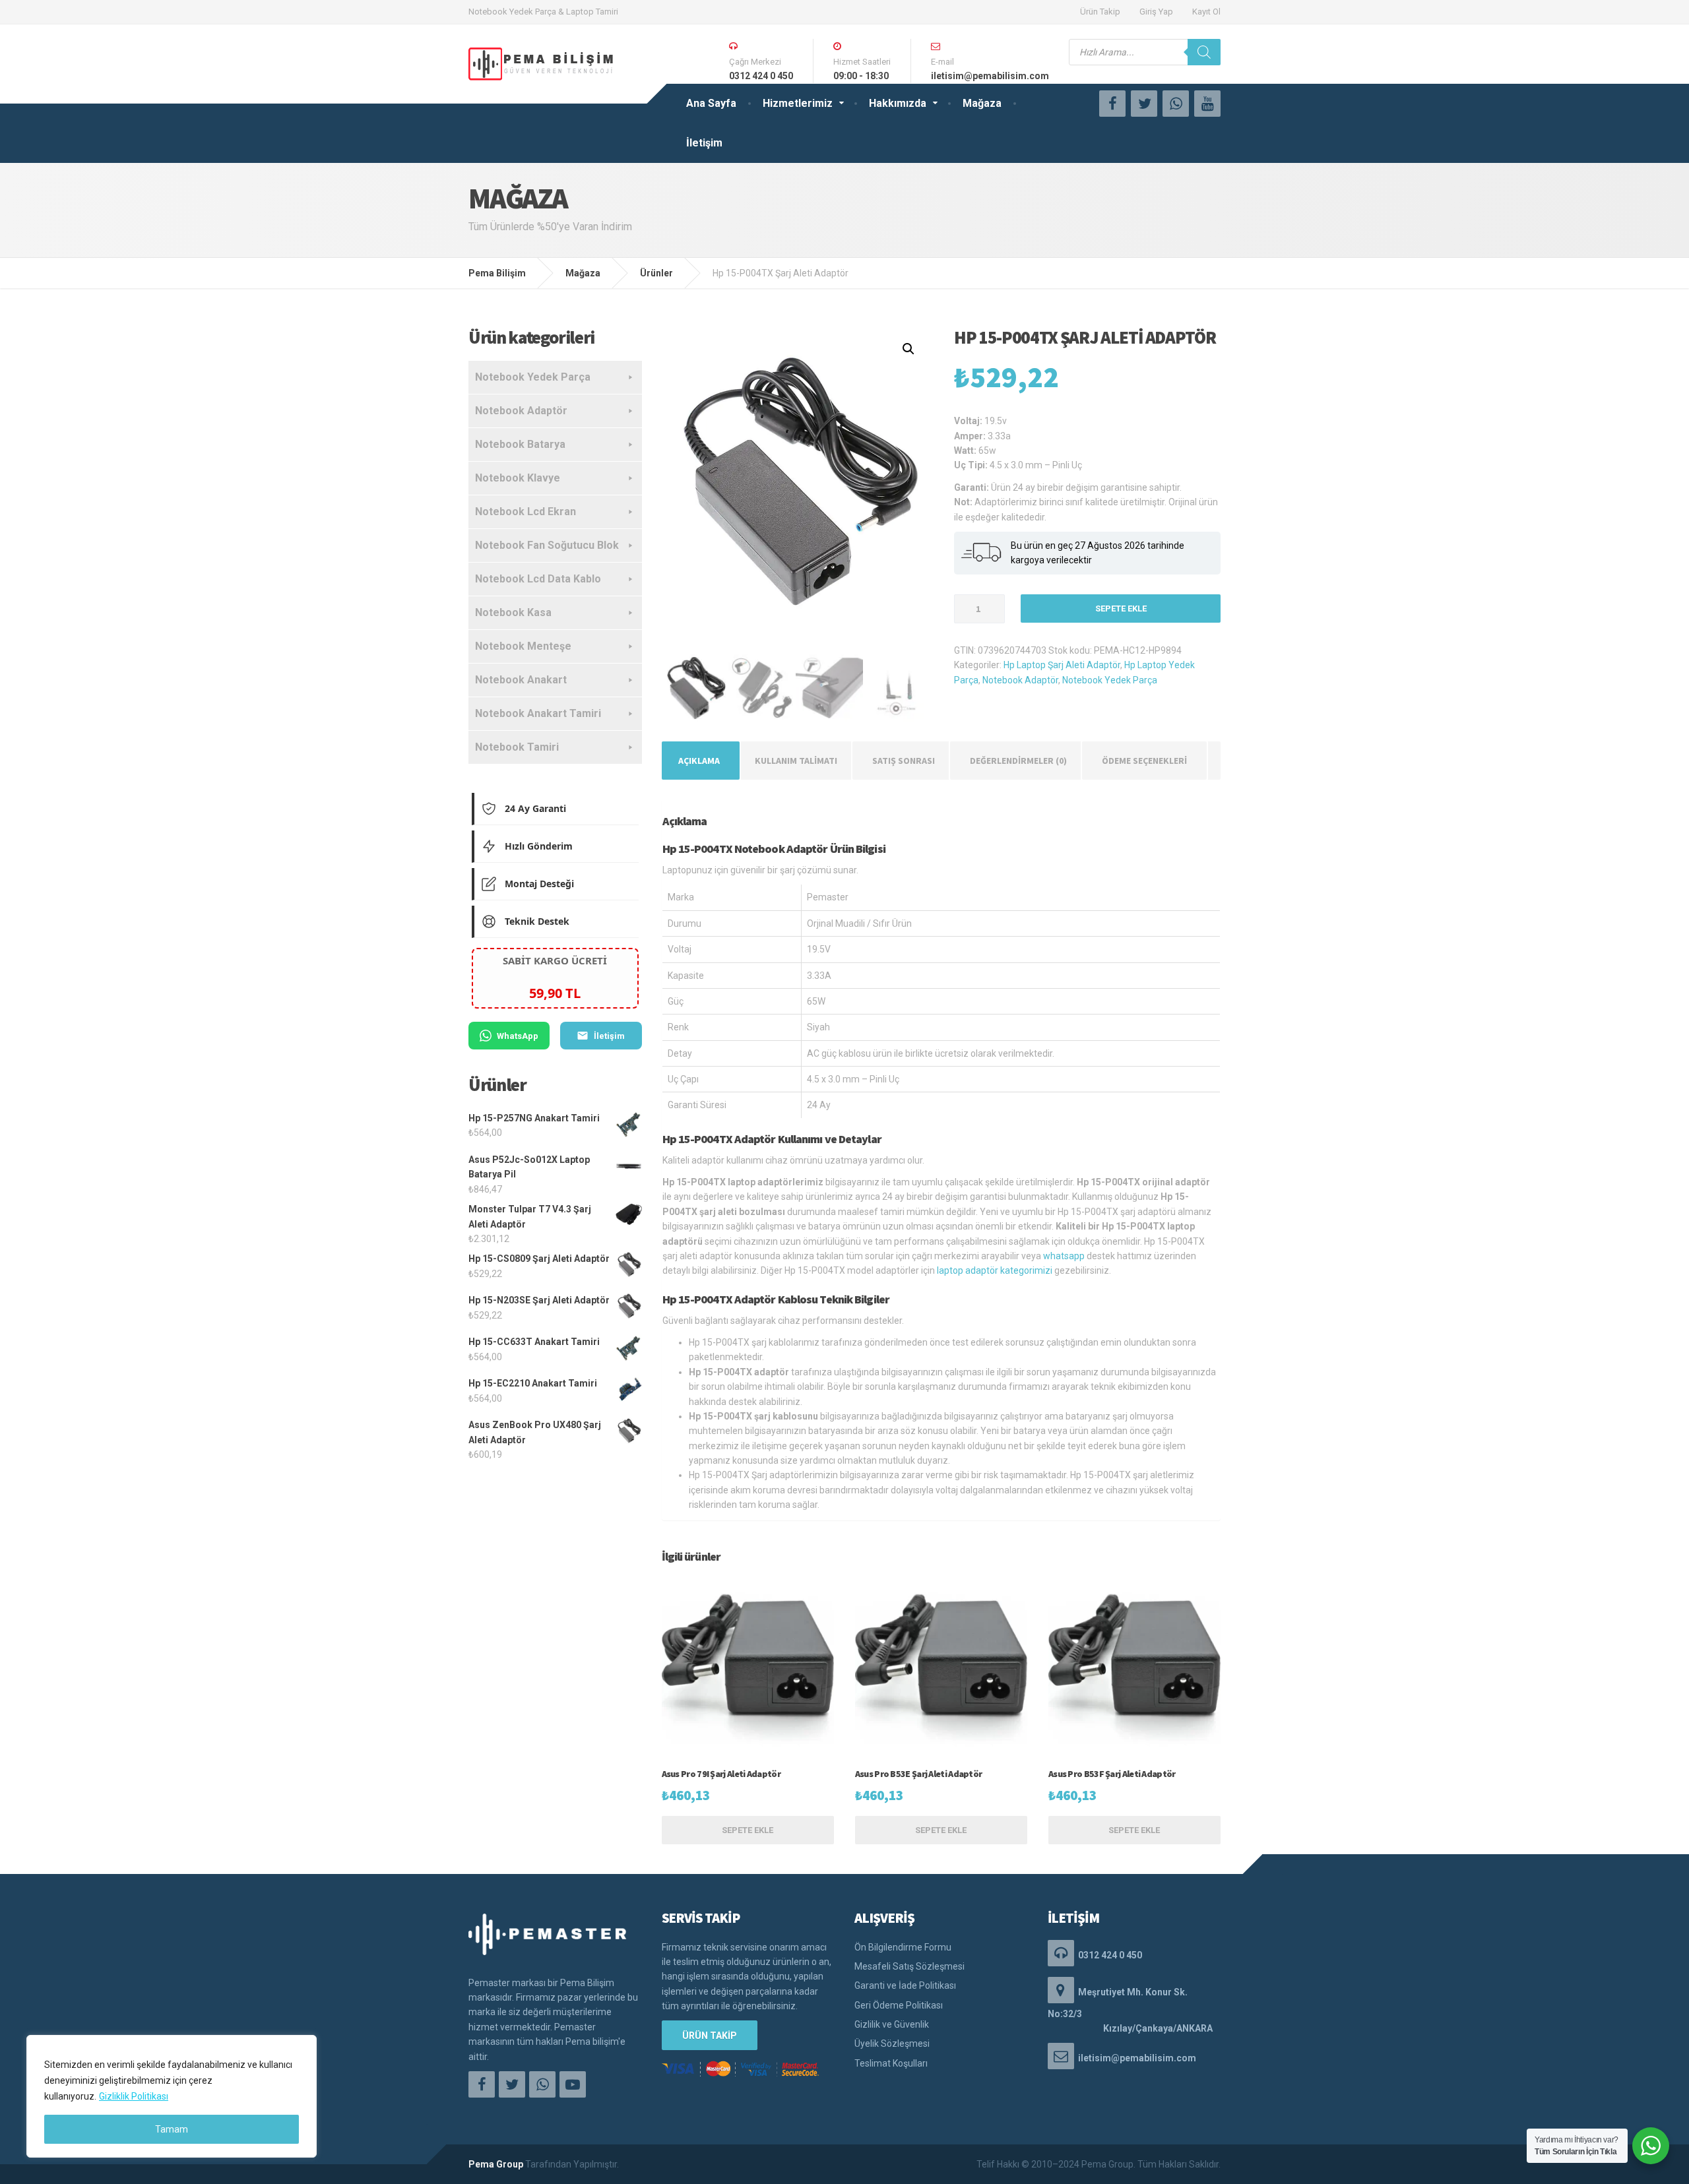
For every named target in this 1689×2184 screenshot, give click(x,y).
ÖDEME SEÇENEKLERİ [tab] (1144, 761)
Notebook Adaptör (1020, 680)
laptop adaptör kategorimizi (995, 1270)
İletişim (704, 143)
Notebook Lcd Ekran (526, 512)
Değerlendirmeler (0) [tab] (1018, 761)
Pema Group (496, 2164)
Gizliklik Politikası (134, 2096)
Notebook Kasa (513, 612)
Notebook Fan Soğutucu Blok (547, 545)
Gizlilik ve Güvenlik (892, 2024)
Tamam (172, 2129)
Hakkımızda (898, 103)
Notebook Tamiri (517, 747)
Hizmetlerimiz (798, 103)
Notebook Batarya (520, 444)
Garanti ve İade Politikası (905, 1985)
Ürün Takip (1100, 12)
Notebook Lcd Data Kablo (538, 579)
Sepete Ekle (1121, 608)
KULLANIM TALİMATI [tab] (796, 761)
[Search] (1204, 52)
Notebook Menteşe (523, 646)
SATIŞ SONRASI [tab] (904, 761)
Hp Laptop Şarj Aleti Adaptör (1062, 665)
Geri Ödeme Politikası (899, 2005)
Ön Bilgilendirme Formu (903, 1947)
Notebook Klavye (518, 478)
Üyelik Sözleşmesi (892, 2044)
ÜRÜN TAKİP (710, 2036)
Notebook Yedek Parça (1110, 680)
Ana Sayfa (711, 103)
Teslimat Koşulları (891, 2063)
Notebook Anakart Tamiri (538, 713)
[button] (908, 349)
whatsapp (1064, 1256)
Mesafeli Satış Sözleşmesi (909, 1966)
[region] (172, 2096)
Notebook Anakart (521, 680)
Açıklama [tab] (699, 761)
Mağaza (982, 103)
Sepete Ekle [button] (748, 1830)
